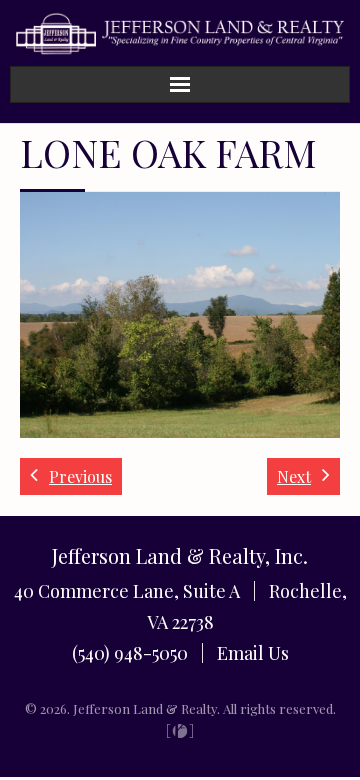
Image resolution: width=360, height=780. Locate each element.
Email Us (253, 653)
